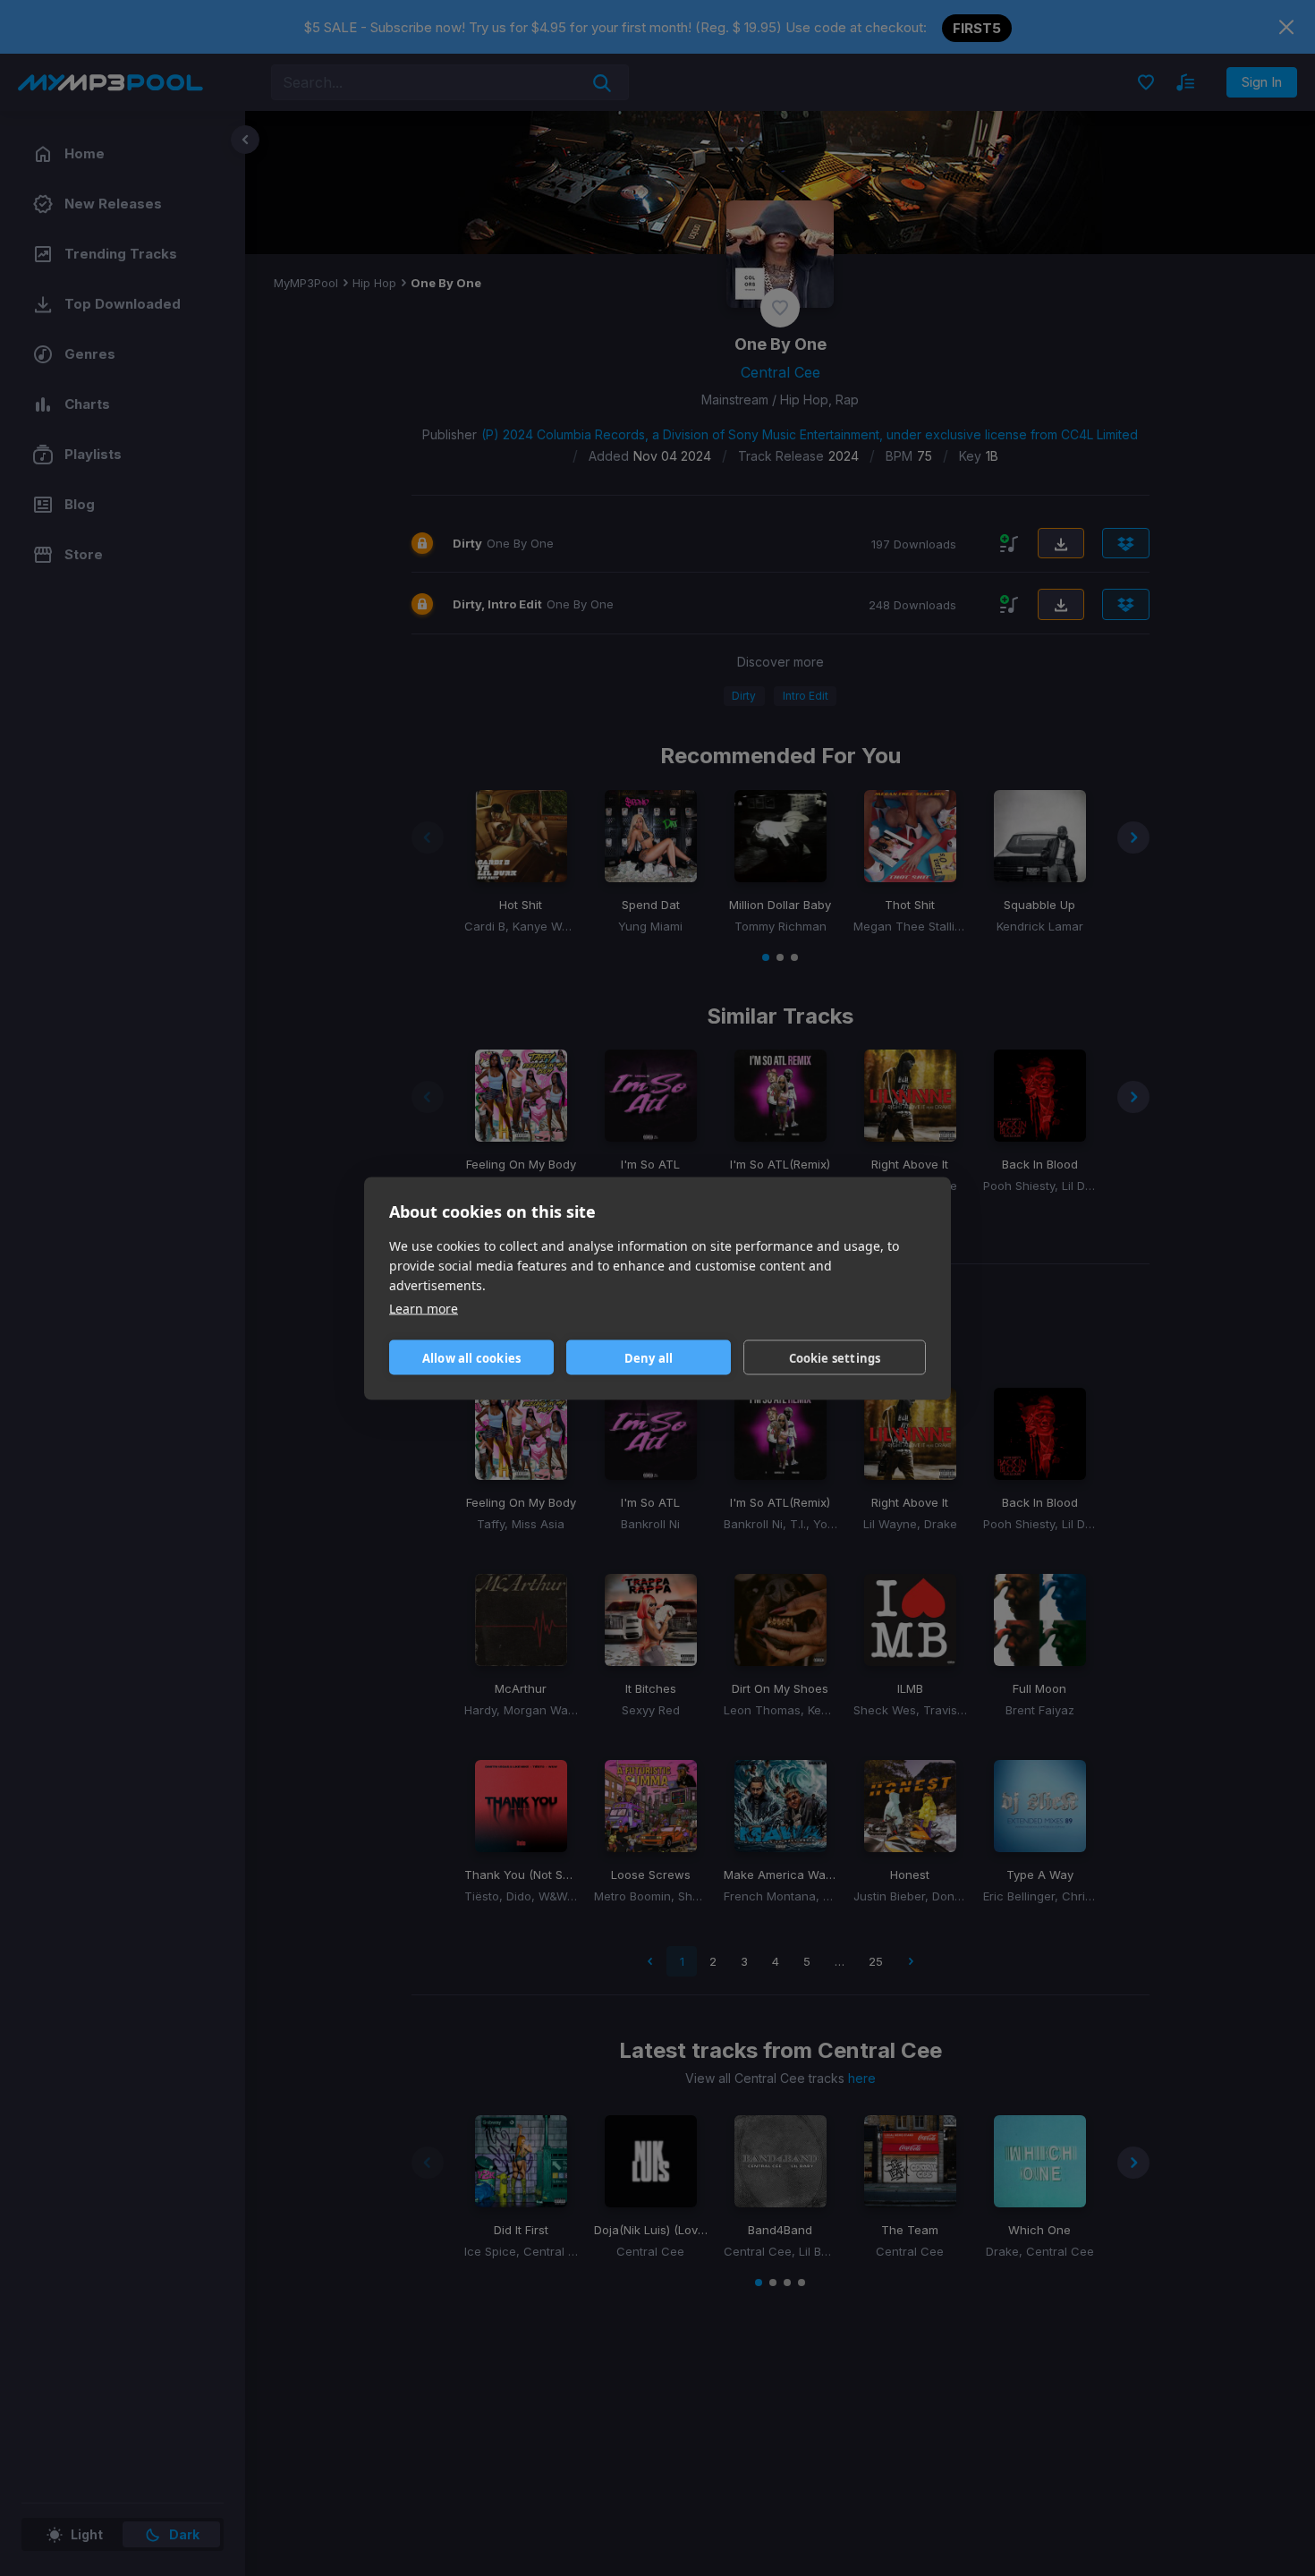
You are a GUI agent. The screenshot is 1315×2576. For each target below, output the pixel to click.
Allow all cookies (471, 1357)
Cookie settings (835, 1357)
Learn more (424, 1308)
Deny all (649, 1357)
